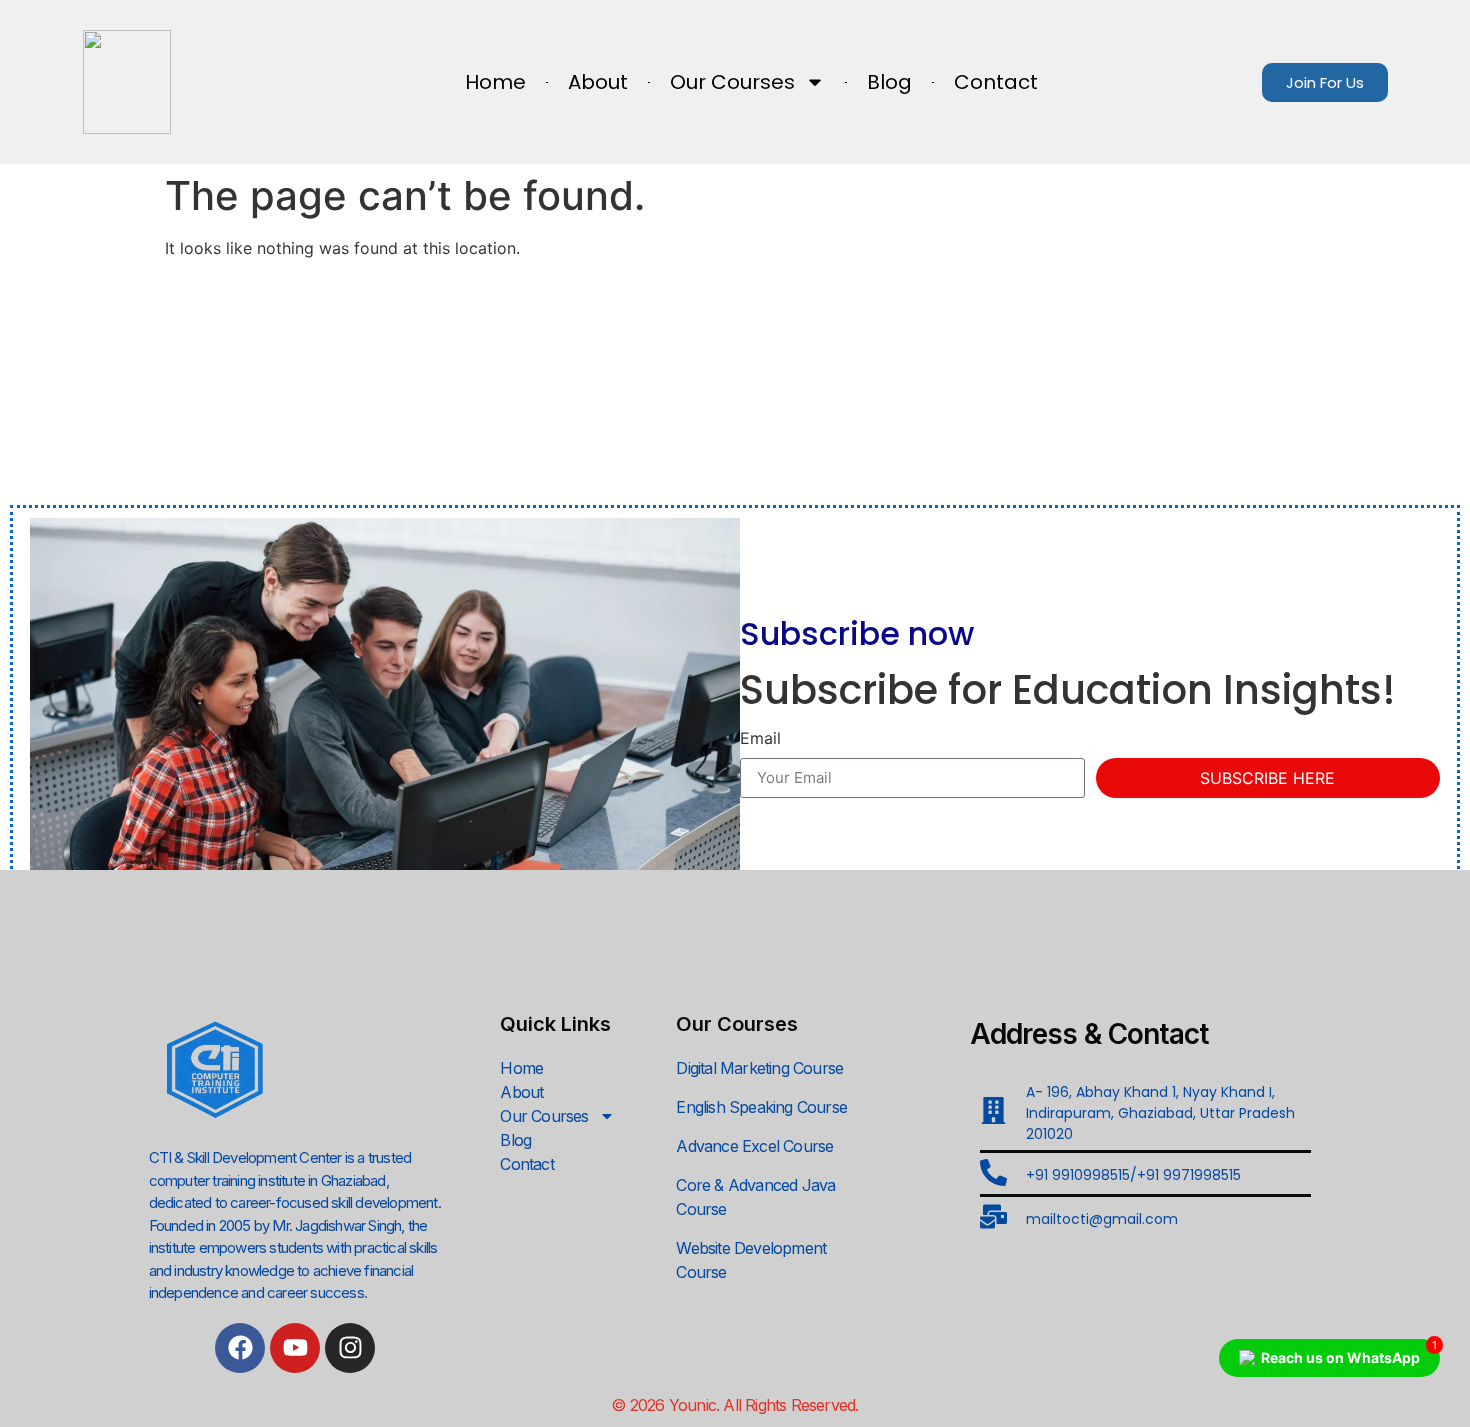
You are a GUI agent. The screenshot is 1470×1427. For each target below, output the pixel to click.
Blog (889, 82)
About (598, 82)
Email (760, 739)
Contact (996, 82)
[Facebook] (240, 1348)
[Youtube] (295, 1348)
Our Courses (732, 82)
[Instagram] (350, 1348)
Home (495, 82)
